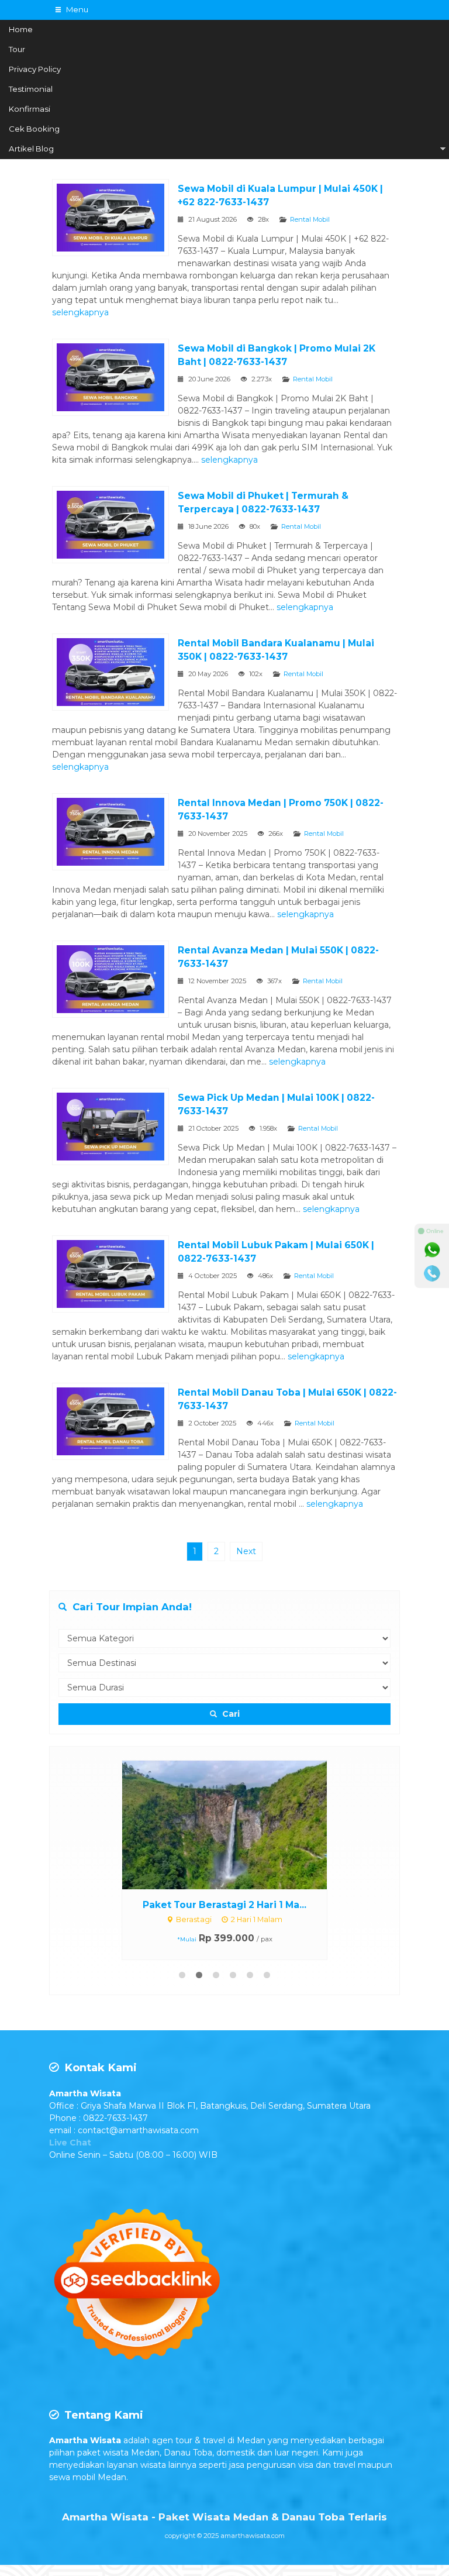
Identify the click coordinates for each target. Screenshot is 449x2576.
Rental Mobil (310, 219)
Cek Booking (34, 129)
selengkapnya (80, 312)
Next (246, 1551)
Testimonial (31, 89)
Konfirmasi (30, 109)
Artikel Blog (31, 149)
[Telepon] (432, 1273)
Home (21, 29)
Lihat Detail (236, 1766)
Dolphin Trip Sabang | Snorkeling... (225, 1789)
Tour (17, 49)
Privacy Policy (35, 69)
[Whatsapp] (432, 1250)
